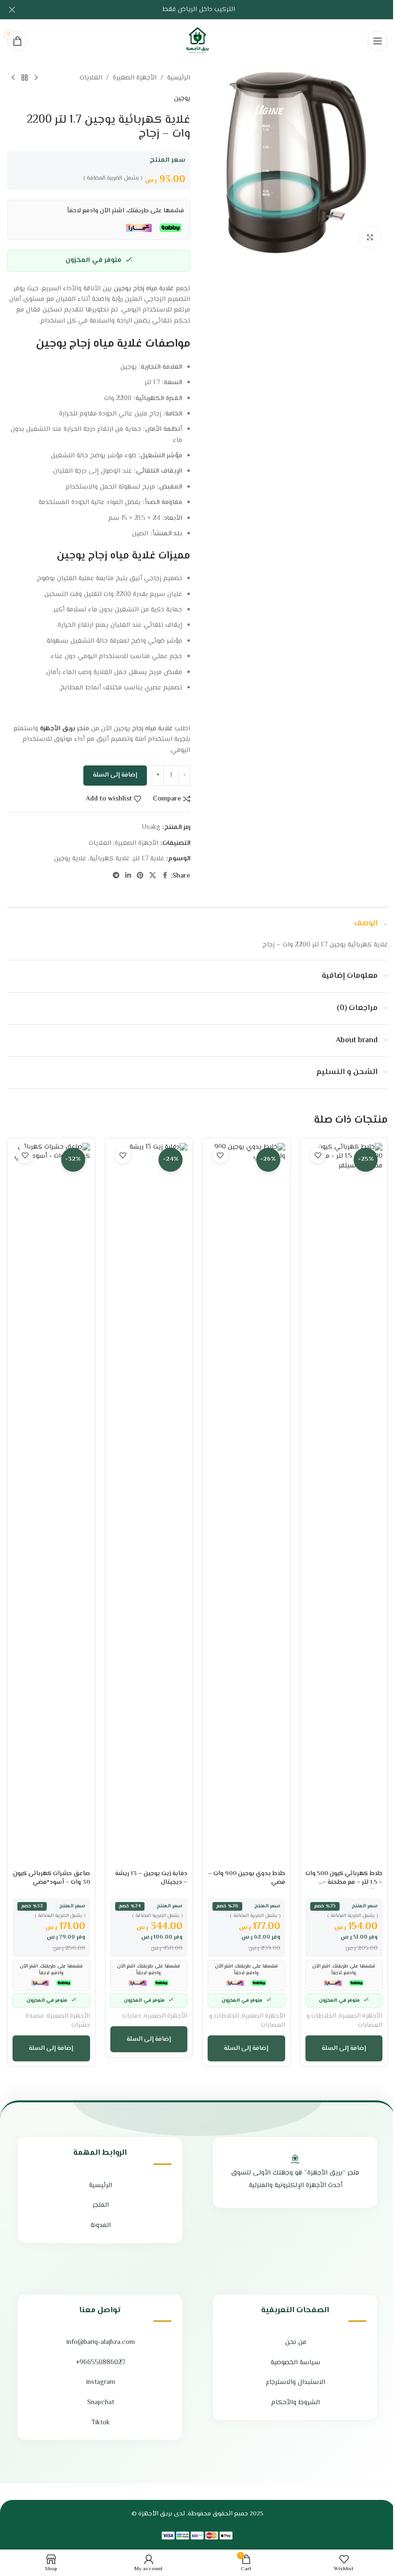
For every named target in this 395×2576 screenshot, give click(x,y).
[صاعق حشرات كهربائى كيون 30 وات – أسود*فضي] (51, 1504)
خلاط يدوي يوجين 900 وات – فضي (247, 1878)
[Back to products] (25, 78)
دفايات (132, 2016)
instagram (101, 2382)
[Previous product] (36, 78)
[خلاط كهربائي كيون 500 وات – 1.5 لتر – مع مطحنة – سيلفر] (344, 1504)
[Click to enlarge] (370, 237)
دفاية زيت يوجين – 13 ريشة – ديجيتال (151, 1878)
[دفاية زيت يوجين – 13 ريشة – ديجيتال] (149, 1504)
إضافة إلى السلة (115, 775)
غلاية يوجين (70, 859)
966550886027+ (100, 2363)
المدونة (101, 2226)
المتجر (101, 2205)
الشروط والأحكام (296, 2403)
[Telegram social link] (116, 876)
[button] (344, 2048)
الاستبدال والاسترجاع (296, 2382)
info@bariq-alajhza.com (101, 2343)
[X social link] (153, 876)
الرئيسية (179, 78)
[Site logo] (197, 41)
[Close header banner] (12, 10)
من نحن (296, 2343)
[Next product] (13, 78)
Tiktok (101, 2423)
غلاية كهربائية (110, 859)
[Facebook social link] (165, 876)
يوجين (182, 99)
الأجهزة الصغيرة (135, 78)
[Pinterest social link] (140, 876)
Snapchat (101, 2403)
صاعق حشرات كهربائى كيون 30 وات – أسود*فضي (52, 1878)
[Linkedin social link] (128, 876)
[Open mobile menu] (378, 41)
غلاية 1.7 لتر (149, 859)
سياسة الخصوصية (296, 2363)
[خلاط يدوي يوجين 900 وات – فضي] (246, 1504)
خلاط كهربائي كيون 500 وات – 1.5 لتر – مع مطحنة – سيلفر (344, 1882)
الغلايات (91, 78)
